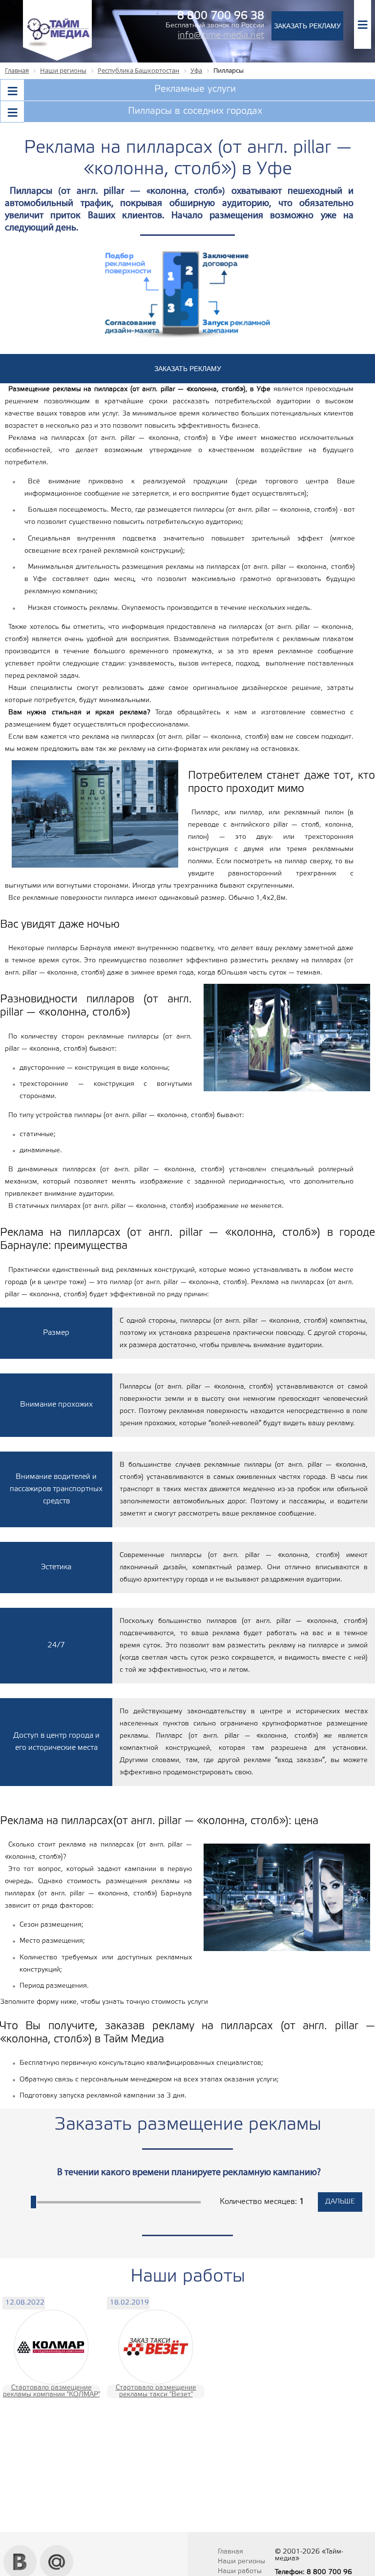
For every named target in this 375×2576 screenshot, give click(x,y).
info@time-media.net (221, 36)
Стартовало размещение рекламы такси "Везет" (156, 2391)
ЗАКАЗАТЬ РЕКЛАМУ (307, 26)
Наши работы (240, 2571)
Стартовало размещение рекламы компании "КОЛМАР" (52, 2391)
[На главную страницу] (57, 59)
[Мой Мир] (57, 2549)
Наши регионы (241, 2562)
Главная (230, 2552)
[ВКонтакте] (20, 2549)
